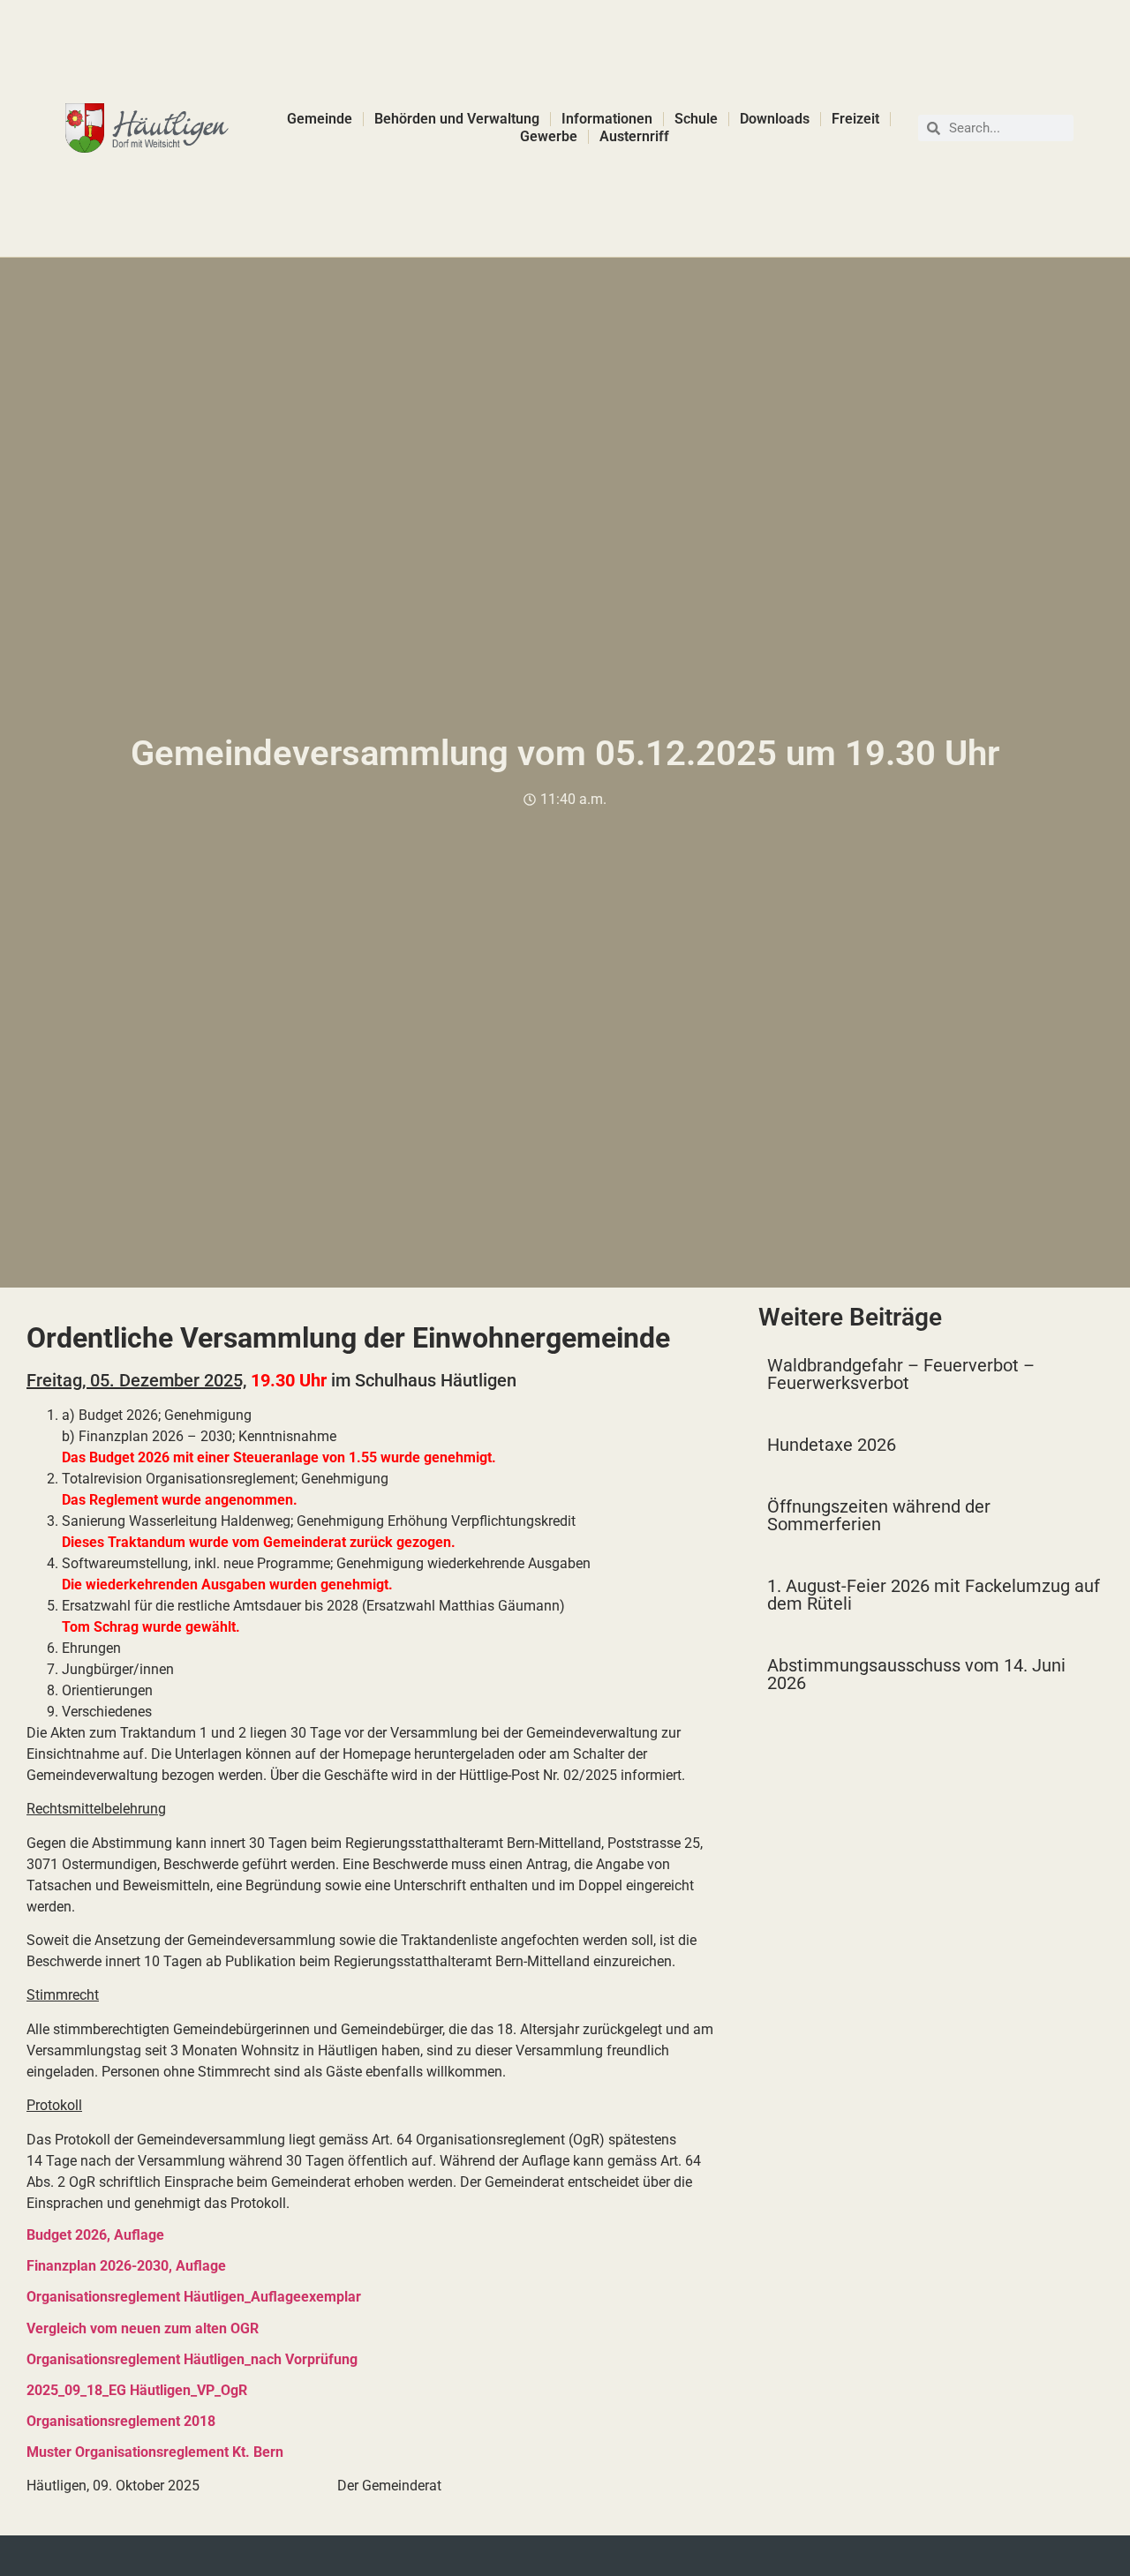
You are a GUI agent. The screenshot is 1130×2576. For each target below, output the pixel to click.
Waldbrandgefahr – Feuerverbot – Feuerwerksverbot (901, 1374)
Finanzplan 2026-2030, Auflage (126, 2266)
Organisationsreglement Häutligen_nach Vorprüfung (192, 2359)
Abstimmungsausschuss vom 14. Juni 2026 (916, 1674)
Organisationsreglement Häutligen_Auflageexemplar (194, 2297)
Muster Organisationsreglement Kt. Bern (155, 2452)
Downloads (775, 119)
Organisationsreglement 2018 (121, 2421)
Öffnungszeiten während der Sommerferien (879, 1515)
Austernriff (634, 136)
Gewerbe (549, 136)
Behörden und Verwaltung (457, 119)
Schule (696, 119)
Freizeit (855, 119)
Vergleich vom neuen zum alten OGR (143, 2328)
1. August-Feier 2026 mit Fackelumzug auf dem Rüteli (934, 1595)
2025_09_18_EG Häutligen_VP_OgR (137, 2390)
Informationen (607, 119)
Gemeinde (320, 119)
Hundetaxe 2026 (832, 1445)
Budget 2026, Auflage (95, 2235)
